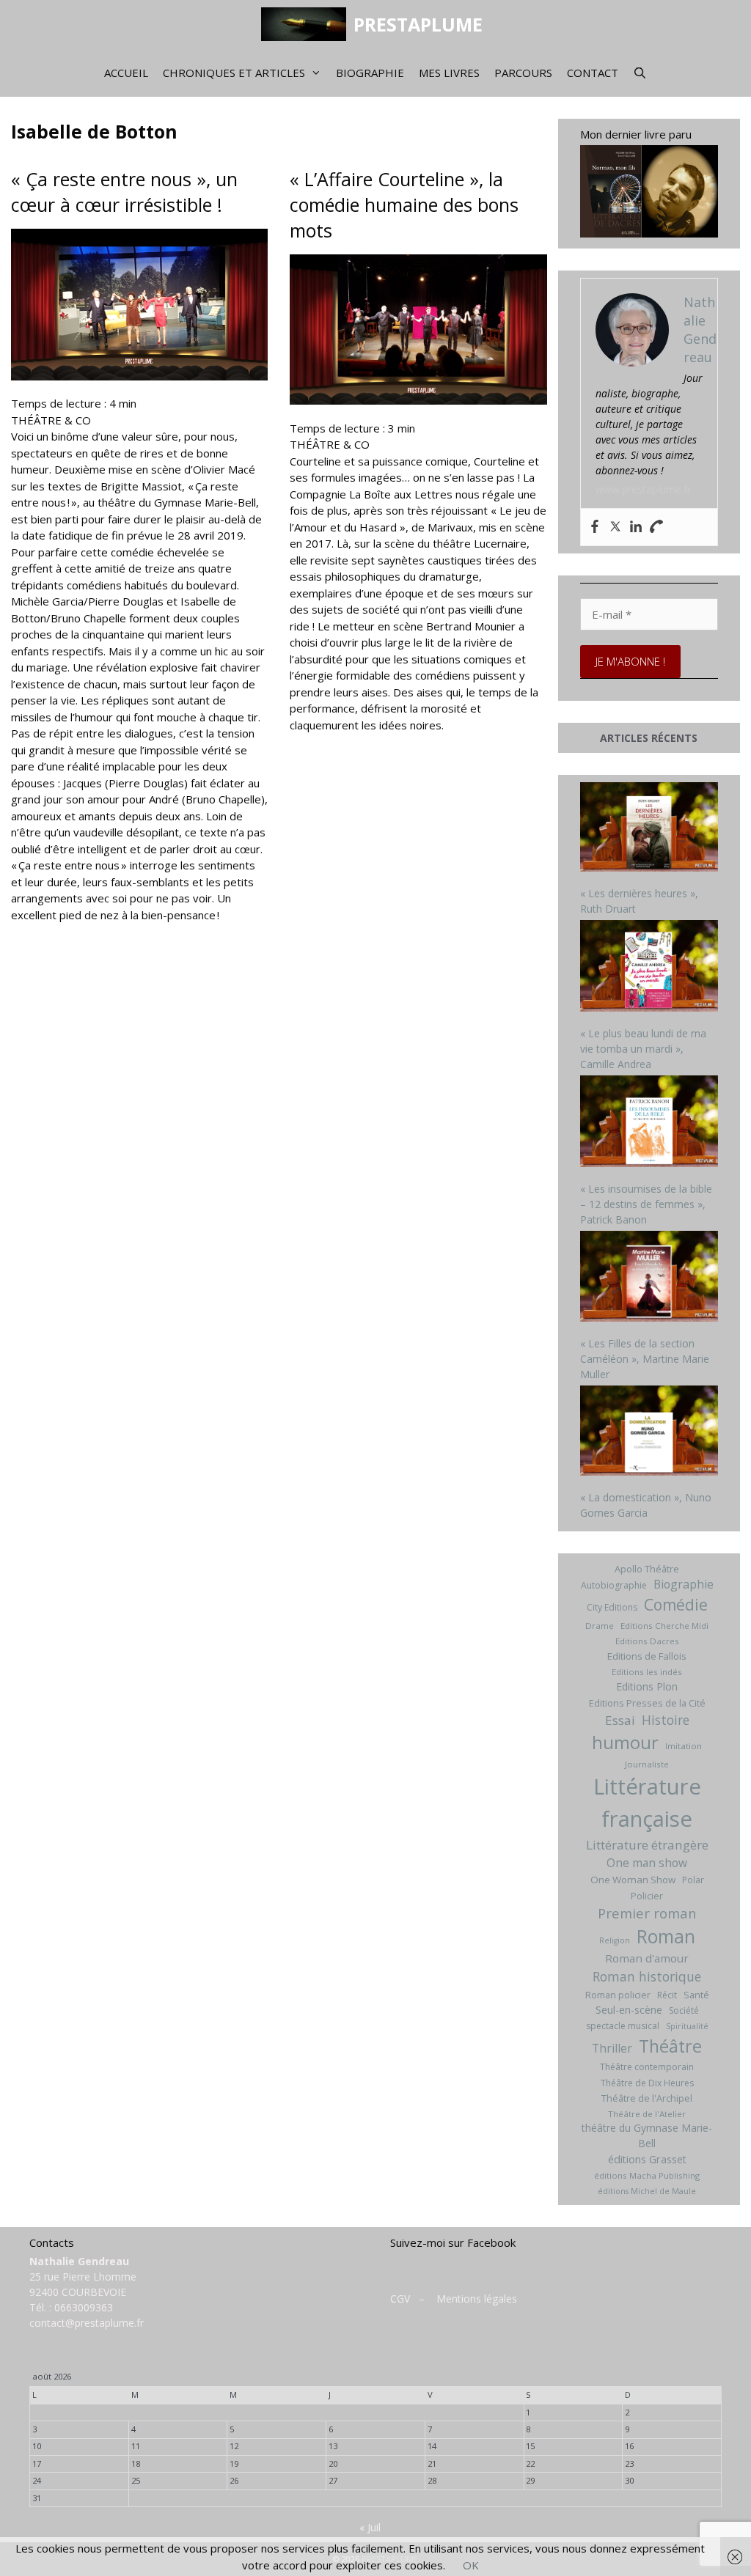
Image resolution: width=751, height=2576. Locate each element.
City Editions (612, 1607)
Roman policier (618, 1995)
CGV (400, 2299)
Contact (593, 73)
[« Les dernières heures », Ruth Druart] (649, 829)
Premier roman (647, 1913)
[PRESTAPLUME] (307, 24)
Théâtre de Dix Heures (647, 2083)
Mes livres (449, 73)
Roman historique (647, 1976)
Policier (647, 1896)
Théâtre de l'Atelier (647, 2114)
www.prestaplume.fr (643, 489)
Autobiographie (614, 1585)
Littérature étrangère (647, 1845)
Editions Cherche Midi (664, 1626)
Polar (693, 1880)
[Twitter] (615, 527)
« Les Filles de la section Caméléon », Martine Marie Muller (645, 1359)
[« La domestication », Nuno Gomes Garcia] (649, 1432)
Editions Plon (647, 1686)
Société (684, 2010)
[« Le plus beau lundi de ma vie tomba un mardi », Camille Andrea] (649, 968)
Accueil (126, 73)
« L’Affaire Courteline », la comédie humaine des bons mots (404, 205)
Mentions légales (477, 2299)
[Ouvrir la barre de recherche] (640, 73)
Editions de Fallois (647, 1656)
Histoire (666, 1720)
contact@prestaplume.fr (87, 2323)
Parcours (523, 73)
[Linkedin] (636, 527)
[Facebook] (595, 527)
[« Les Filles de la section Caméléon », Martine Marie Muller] (649, 1278)
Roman (666, 1936)
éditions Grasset (647, 2159)
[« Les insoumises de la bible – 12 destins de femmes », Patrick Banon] (649, 1123)
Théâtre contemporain (647, 2067)
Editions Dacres (647, 1641)
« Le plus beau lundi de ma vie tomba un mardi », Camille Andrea (643, 1049)
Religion (615, 1940)
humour (625, 1742)
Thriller (612, 2048)
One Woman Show (633, 1880)
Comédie (676, 1605)
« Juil (370, 2527)
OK (471, 2565)
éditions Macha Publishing (647, 2175)
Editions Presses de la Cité (647, 1703)
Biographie (370, 73)
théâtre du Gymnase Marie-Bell (647, 2135)
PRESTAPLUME (418, 24)
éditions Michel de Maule (647, 2191)
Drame (600, 1626)
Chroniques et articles (234, 73)
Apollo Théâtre (647, 1569)
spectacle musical (623, 2026)
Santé (696, 1995)
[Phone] (656, 527)
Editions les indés (647, 1672)
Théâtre (670, 2046)
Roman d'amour (647, 1958)
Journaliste (647, 1764)
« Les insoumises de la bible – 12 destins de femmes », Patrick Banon (646, 1204)
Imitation (684, 1746)
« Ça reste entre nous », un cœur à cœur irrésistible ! (124, 192)
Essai (620, 1720)
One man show (647, 1863)
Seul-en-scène (629, 2010)
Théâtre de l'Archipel (647, 2098)
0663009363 (84, 2307)
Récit (667, 1995)
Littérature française (647, 1803)
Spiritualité (687, 2026)
